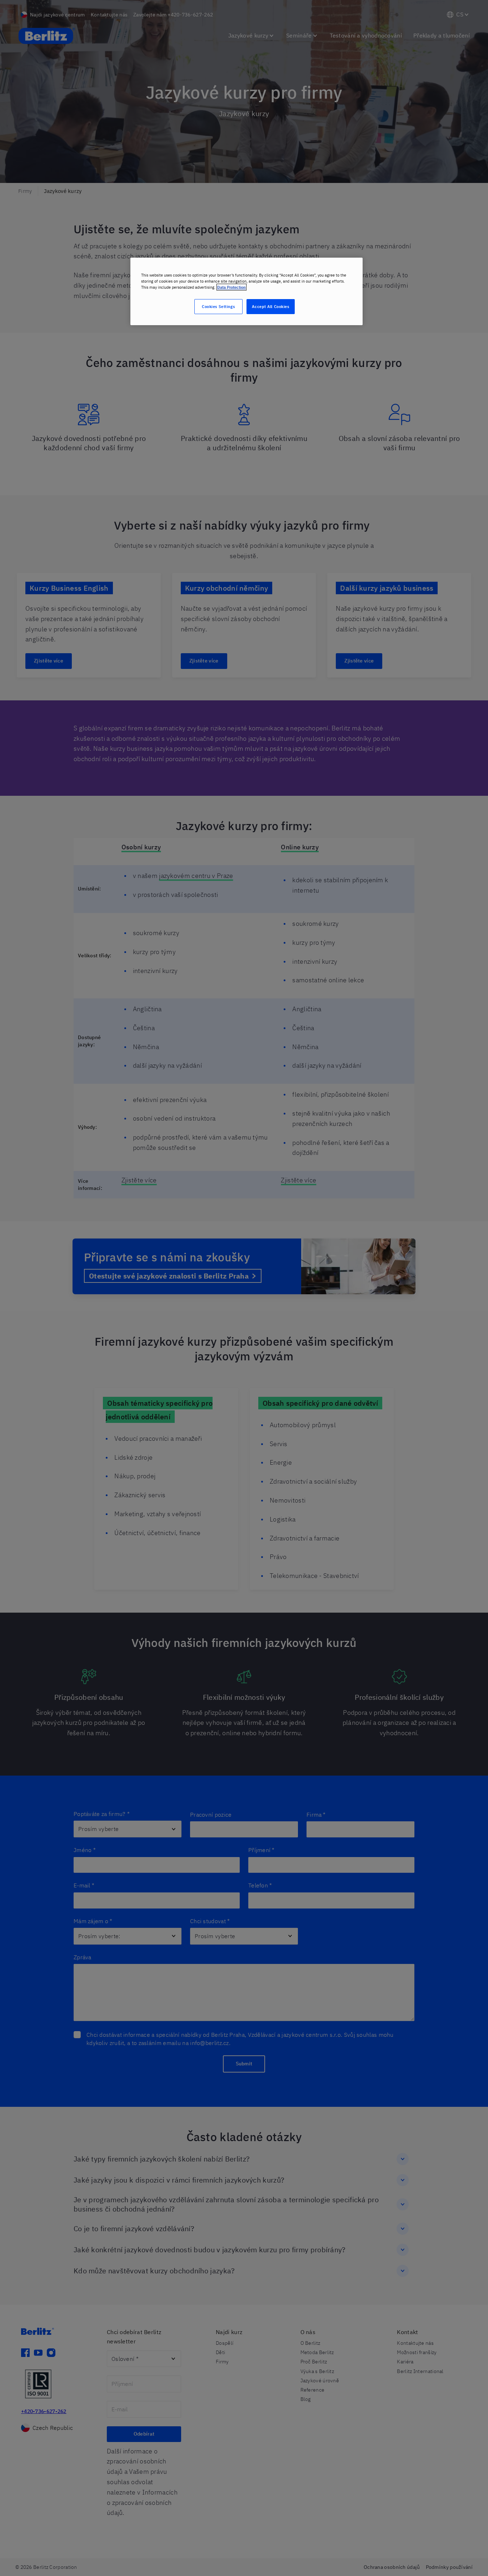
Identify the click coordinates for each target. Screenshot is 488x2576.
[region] (247, 291)
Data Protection (231, 287)
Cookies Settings (218, 306)
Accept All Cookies (270, 306)
